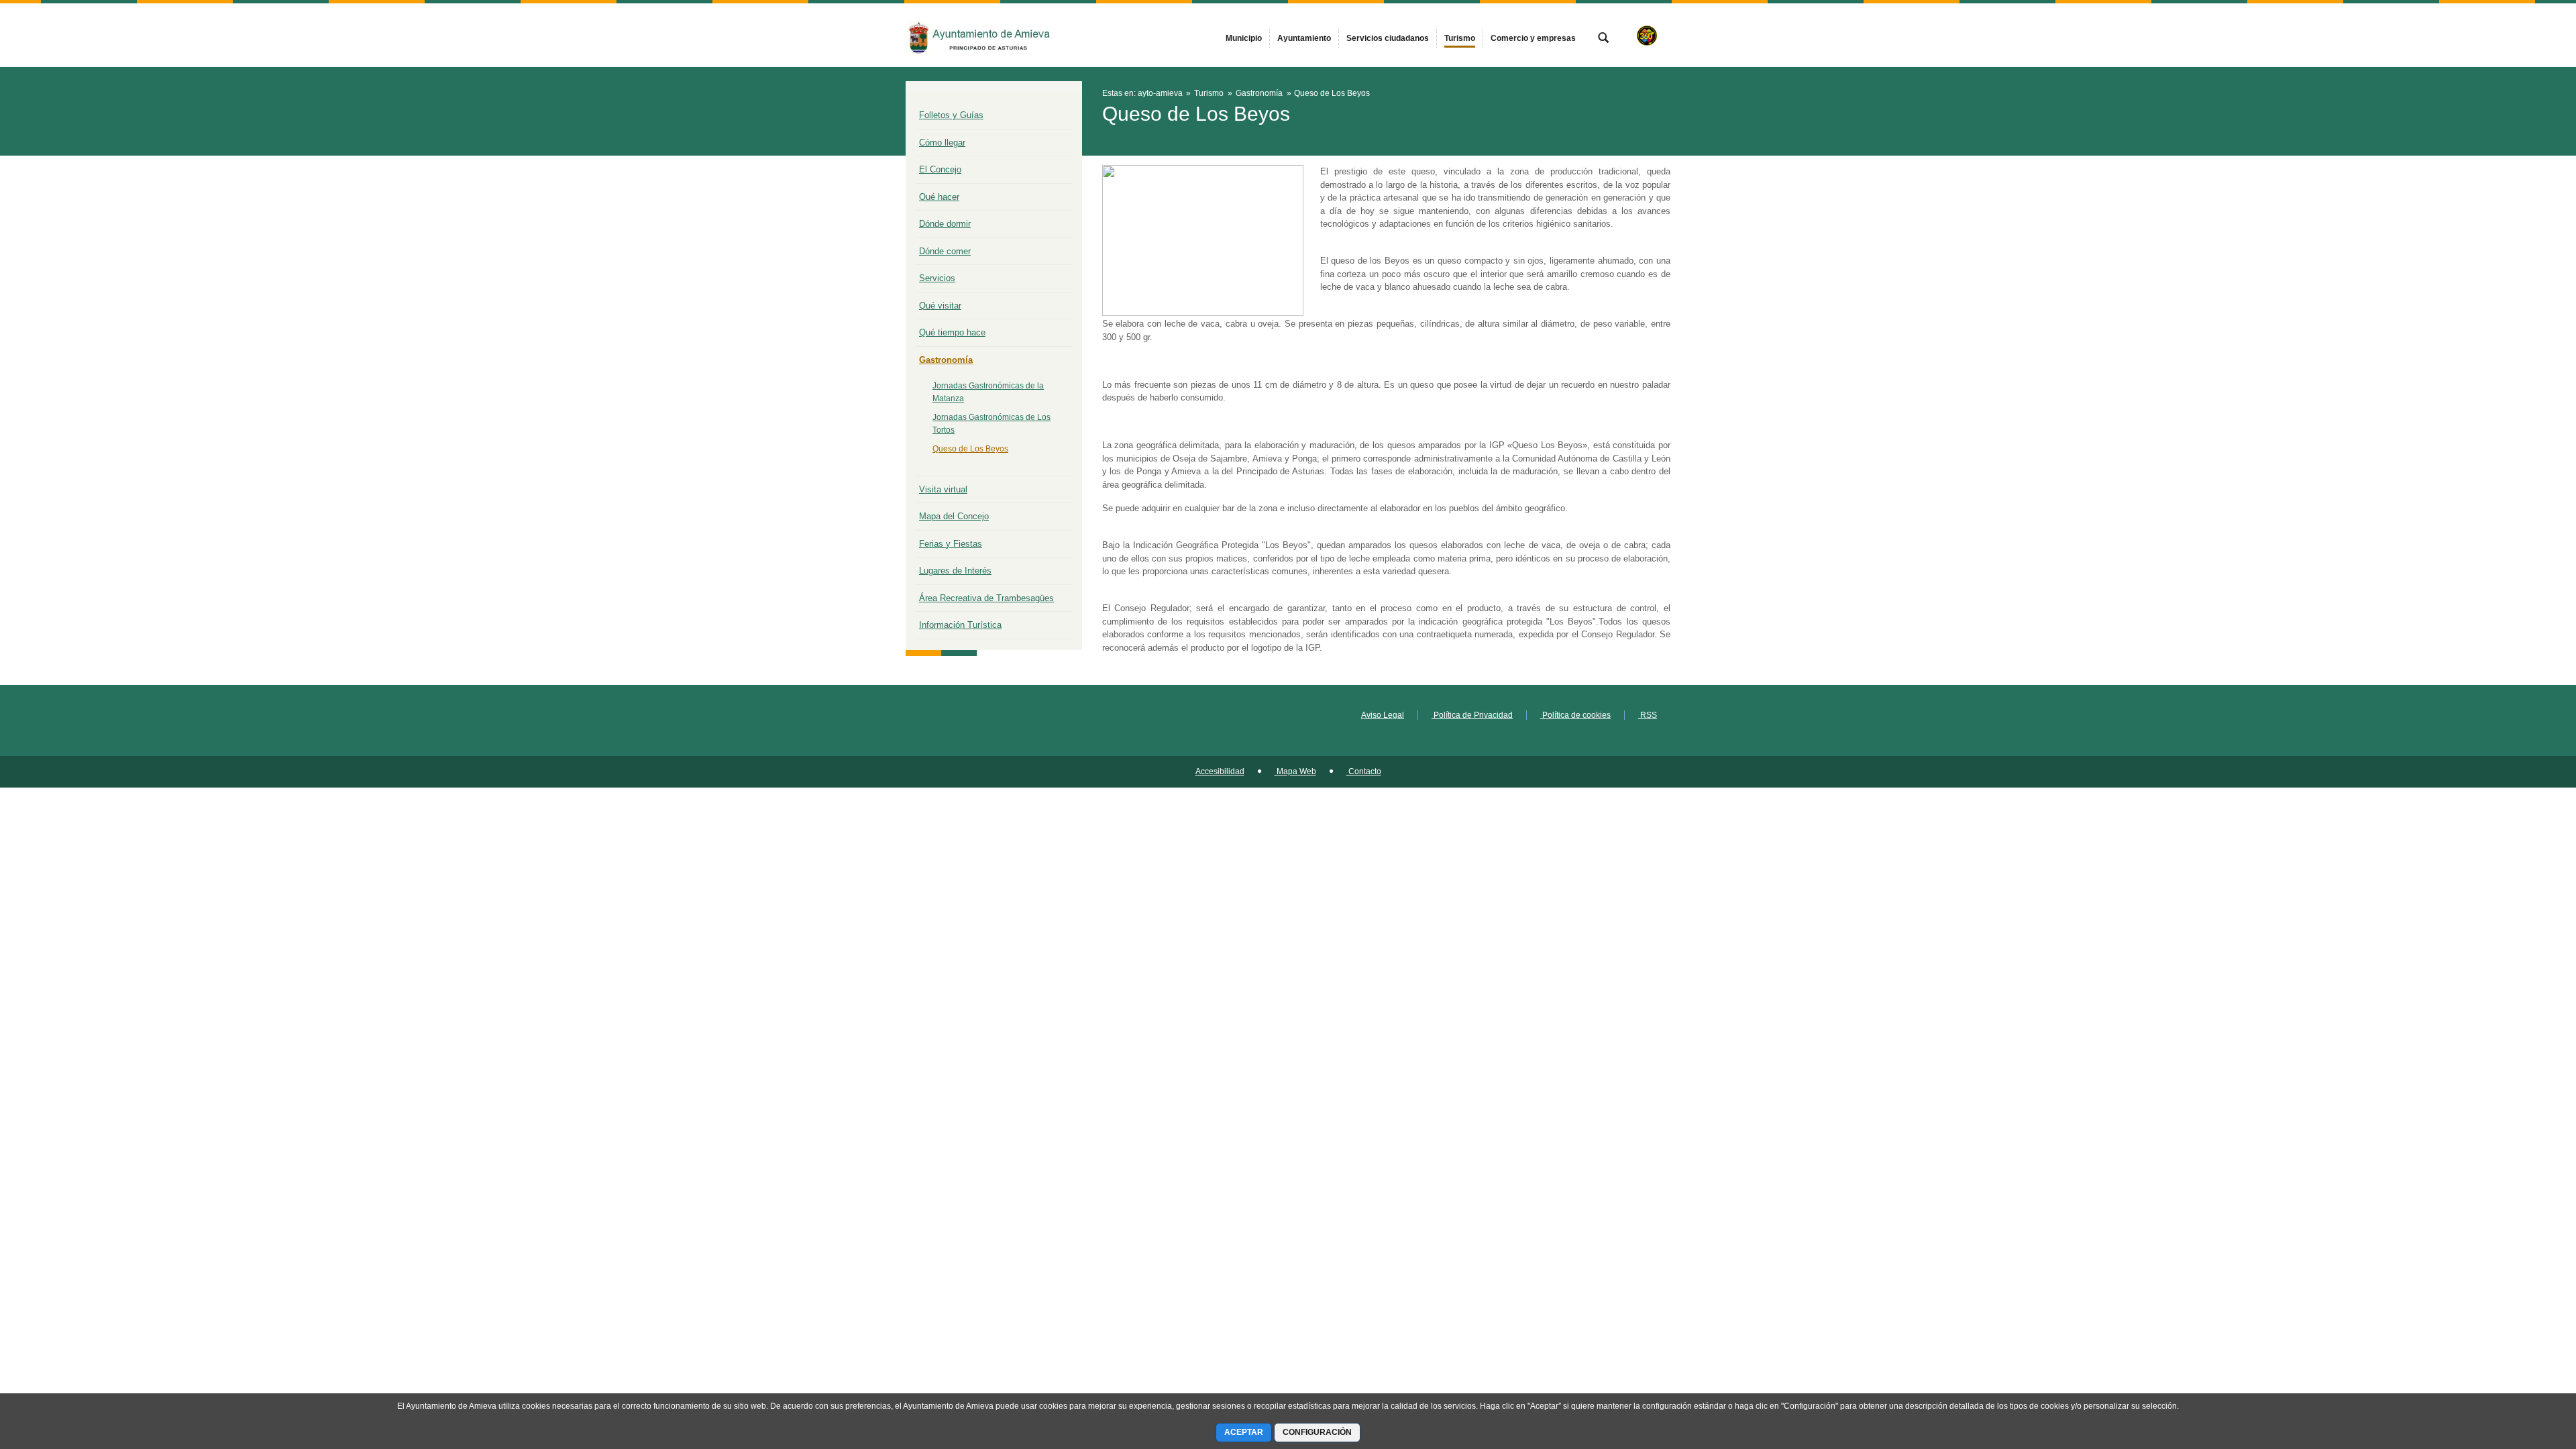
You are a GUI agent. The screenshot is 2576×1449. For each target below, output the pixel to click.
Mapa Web (1295, 771)
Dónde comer (945, 251)
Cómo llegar (942, 143)
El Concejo (940, 169)
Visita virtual (943, 489)
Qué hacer (939, 197)
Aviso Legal (1383, 715)
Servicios (937, 278)
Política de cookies (1575, 715)
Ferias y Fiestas (951, 544)
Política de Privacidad (1472, 715)
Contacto (1364, 771)
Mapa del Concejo (954, 516)
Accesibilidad (1220, 771)
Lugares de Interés (955, 571)
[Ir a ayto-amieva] (979, 35)
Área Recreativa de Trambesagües (986, 598)
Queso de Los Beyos (970, 449)
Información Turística (960, 625)
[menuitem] (1244, 38)
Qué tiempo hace (952, 332)
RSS (1648, 715)
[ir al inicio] (2522, 1368)
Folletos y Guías (951, 115)
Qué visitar (940, 306)
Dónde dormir (945, 224)
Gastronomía (946, 360)
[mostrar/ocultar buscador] (1603, 39)
